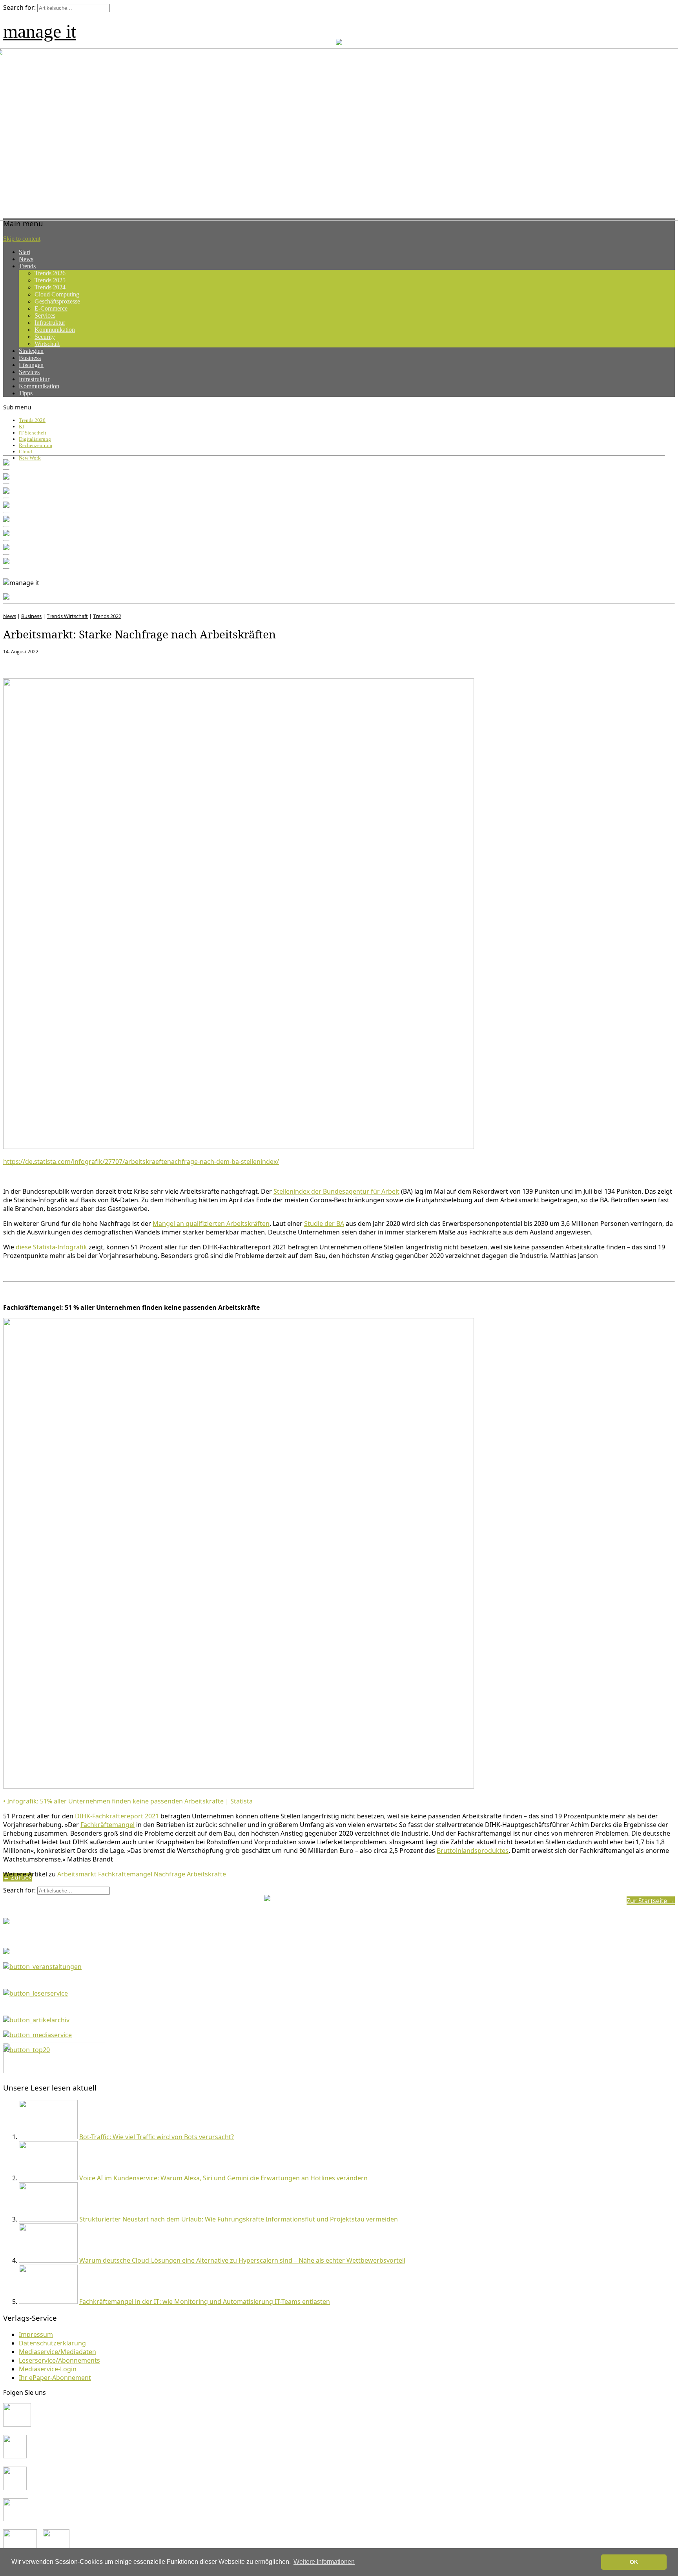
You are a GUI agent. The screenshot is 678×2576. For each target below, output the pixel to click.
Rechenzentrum (36, 445)
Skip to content (22, 239)
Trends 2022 (107, 616)
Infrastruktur (50, 323)
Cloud (26, 452)
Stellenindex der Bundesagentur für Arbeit (336, 1191)
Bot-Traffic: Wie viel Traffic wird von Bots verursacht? (157, 2137)
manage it (40, 31)
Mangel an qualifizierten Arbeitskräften (211, 1223)
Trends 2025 (50, 280)
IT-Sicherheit (33, 433)
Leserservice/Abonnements (59, 2360)
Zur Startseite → (651, 1901)
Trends (27, 266)
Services (45, 315)
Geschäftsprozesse (57, 301)
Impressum (36, 2334)
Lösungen (31, 365)
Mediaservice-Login (48, 2369)
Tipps (26, 393)
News (26, 259)
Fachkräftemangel (108, 1825)
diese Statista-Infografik (51, 1247)
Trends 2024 (50, 287)
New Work (30, 458)
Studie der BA (324, 1223)
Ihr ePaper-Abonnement (55, 2378)
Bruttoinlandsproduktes (473, 1851)
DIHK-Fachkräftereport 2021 (117, 1816)
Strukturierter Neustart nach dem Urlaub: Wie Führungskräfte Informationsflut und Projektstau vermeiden (239, 2219)
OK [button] (634, 2562)
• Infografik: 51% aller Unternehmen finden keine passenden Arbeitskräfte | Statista (128, 1801)
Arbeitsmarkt (77, 1874)
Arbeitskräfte (206, 1874)
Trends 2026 (50, 273)
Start (25, 252)
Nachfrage (169, 1874)
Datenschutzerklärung (52, 2343)
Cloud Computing (57, 294)
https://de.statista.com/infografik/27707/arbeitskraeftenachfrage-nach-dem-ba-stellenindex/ (141, 1162)
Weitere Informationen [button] (324, 2562)
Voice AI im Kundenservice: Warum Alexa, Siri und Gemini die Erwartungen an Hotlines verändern (223, 2178)
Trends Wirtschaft (67, 616)
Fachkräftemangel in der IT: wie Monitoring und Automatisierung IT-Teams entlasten (205, 2301)
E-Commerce (51, 308)
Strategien (31, 351)
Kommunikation (55, 330)
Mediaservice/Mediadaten (57, 2352)
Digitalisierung (35, 439)
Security (45, 337)
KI (21, 426)
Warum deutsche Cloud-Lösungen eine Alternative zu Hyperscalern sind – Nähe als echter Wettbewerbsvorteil (242, 2260)
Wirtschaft (47, 344)
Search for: (19, 7)
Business (30, 358)
